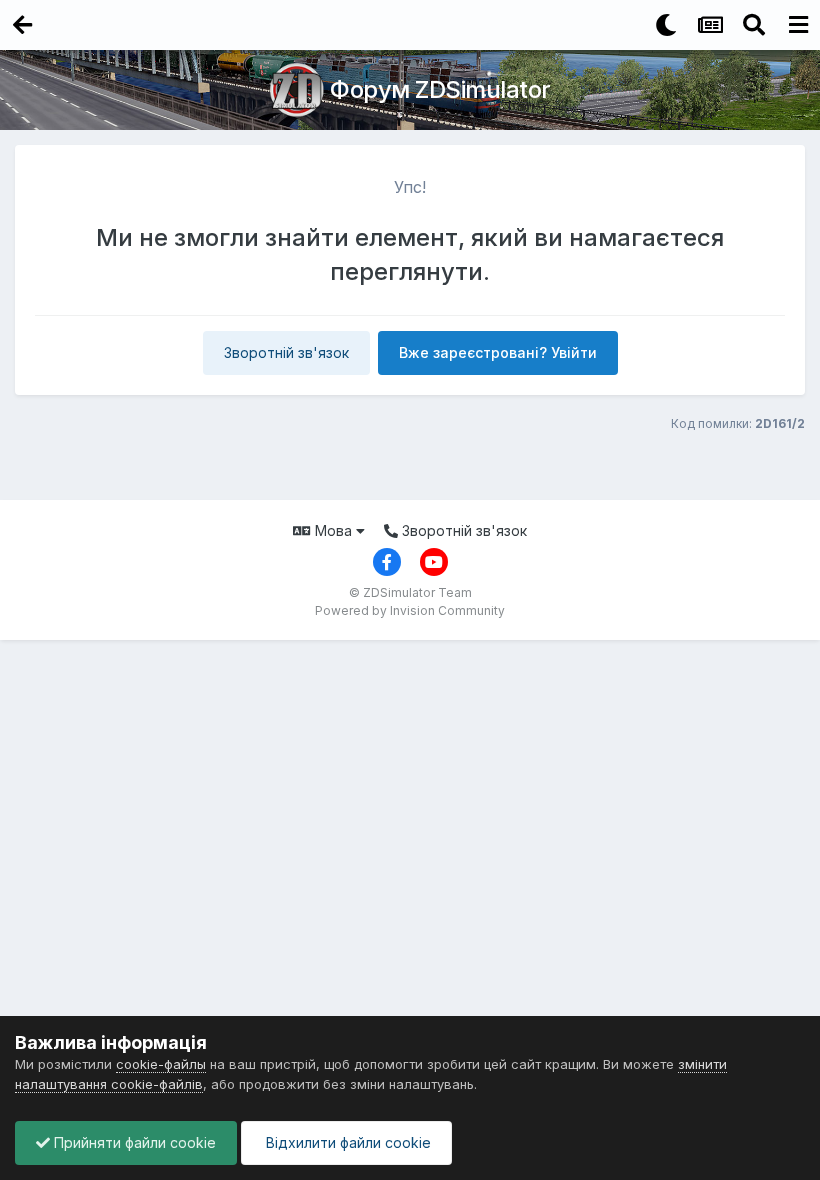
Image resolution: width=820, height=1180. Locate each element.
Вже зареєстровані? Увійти (498, 352)
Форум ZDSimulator (440, 89)
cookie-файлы (161, 1064)
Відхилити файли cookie (346, 1142)
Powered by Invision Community (410, 610)
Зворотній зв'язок (286, 352)
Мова (333, 530)
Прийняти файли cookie (133, 1142)
